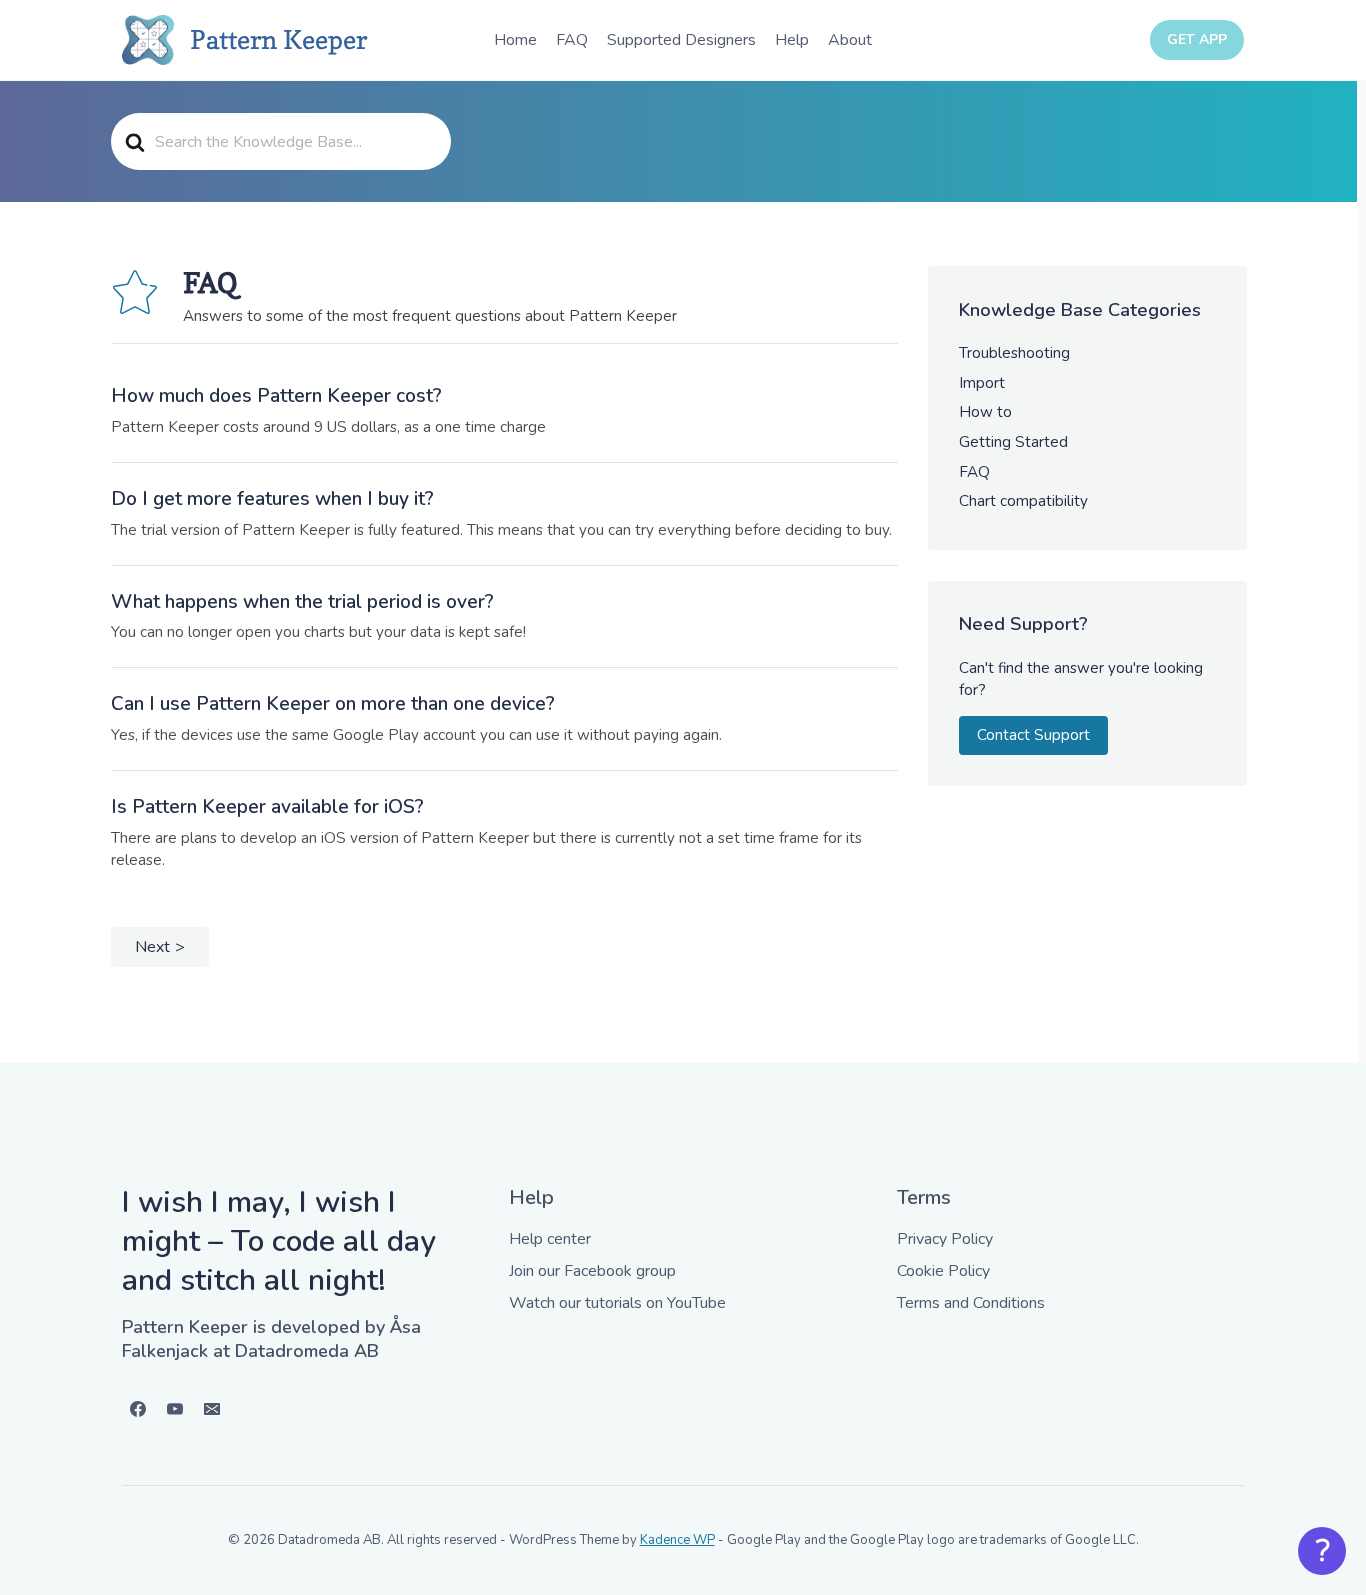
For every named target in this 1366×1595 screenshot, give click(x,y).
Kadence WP (677, 1540)
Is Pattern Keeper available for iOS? (267, 807)
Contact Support (1033, 735)
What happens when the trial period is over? (302, 602)
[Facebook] (138, 1409)
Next (152, 947)
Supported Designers (681, 40)
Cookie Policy (943, 1271)
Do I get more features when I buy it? (272, 499)
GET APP (1197, 39)
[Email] (212, 1409)
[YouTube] (175, 1409)
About (850, 40)
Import (982, 383)
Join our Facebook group (592, 1271)
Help (792, 40)
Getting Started (1013, 442)
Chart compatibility (1023, 501)
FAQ (572, 40)
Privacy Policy (945, 1239)
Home (515, 40)
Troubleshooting (1014, 353)
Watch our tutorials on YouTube (617, 1303)
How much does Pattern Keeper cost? (276, 396)
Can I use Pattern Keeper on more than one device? (333, 704)
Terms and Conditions (971, 1303)
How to (985, 412)
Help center (550, 1239)
